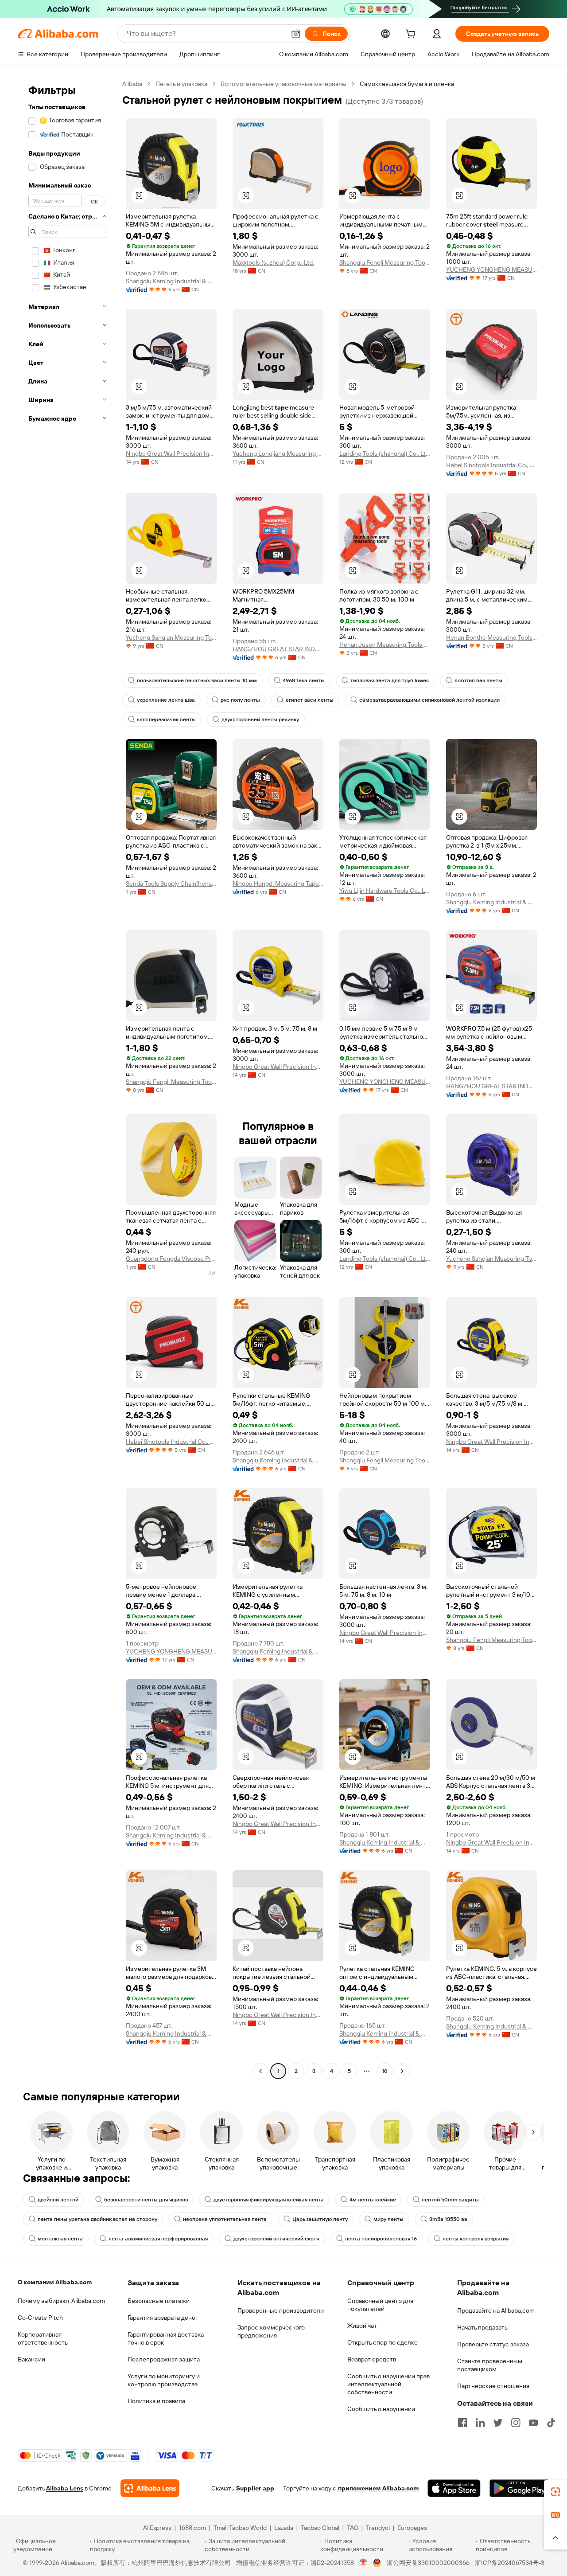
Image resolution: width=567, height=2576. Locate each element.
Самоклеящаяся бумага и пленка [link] (407, 84)
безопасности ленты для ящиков (146, 2200)
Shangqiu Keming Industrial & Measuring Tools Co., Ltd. (171, 281)
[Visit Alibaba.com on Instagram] (516, 2423)
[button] (296, 34)
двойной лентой (58, 2200)
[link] (555, 2492)
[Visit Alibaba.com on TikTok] (551, 2423)
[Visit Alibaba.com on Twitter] (498, 2423)
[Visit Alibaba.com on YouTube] (533, 2423)
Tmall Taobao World (240, 2528)
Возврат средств (372, 2359)
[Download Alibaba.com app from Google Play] (519, 2488)
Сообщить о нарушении (381, 2409)
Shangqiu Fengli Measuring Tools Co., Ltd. (385, 262)
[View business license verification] (363, 2563)
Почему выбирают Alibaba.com (61, 2301)
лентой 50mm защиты (450, 2200)
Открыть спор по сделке (383, 2342)
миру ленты (388, 2219)
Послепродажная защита (164, 2359)
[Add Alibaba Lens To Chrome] (150, 2488)
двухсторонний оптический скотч (276, 2239)
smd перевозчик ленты (166, 719)
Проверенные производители (281, 2310)
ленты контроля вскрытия (476, 2239)
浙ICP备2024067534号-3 (510, 2563)
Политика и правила (156, 2401)
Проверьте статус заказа (493, 2344)
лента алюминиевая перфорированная (158, 2239)
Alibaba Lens (65, 2488)
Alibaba (132, 84)
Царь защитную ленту (320, 2219)
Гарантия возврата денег (163, 2318)
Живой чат (362, 2326)
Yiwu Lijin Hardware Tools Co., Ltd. (385, 891)
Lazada (284, 2528)
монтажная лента (60, 2239)
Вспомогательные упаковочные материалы (283, 84)
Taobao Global (320, 2528)
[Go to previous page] (260, 2071)
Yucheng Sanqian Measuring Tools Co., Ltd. (171, 637)
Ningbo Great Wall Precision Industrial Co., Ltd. (171, 453)
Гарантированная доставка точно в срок (166, 2338)
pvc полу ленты (240, 700)
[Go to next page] (402, 2071)
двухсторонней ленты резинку (260, 719)
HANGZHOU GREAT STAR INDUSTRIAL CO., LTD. (278, 649)
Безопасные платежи (159, 2301)
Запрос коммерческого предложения (271, 2331)
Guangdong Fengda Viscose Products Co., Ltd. (171, 1259)
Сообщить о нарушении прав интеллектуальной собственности (388, 2384)
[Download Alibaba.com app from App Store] (454, 2488)
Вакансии (31, 2359)
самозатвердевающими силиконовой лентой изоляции (429, 700)
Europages (412, 2528)
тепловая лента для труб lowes (390, 680)
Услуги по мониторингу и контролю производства (164, 2380)
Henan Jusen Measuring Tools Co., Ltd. (385, 645)
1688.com (192, 2528)
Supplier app (255, 2488)
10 (385, 2071)
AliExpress (157, 2528)
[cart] (412, 35)
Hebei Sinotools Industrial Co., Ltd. (491, 465)
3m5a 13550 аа (448, 2219)
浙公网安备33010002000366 (428, 2563)
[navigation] (67, 1079)
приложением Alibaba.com (378, 2488)
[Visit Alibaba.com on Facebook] (462, 2423)
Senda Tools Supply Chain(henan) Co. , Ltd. (171, 883)
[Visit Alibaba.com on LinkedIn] (480, 2423)
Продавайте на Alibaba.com (496, 2310)
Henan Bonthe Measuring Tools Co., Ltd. (491, 637)
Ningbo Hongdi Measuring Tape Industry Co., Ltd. (278, 883)
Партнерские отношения (493, 2386)
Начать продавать (482, 2327)
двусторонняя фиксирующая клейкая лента (269, 2200)
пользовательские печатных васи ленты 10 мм (197, 680)
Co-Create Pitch (40, 2318)
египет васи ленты (310, 700)
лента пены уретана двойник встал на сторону (97, 2219)
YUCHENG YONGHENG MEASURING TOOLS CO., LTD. (491, 270)
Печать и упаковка (181, 84)
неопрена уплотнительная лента (225, 2219)
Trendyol (378, 2528)
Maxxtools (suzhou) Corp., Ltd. (273, 262)
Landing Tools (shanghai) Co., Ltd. (385, 453)
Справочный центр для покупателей (380, 2305)
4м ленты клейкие (373, 2200)
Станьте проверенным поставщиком (490, 2365)
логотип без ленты (478, 680)
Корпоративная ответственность (43, 2338)
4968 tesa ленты (304, 680)
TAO (353, 2528)
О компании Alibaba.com (55, 2282)
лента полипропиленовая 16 (381, 2239)
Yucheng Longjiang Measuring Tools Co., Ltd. (278, 453)
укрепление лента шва (166, 700)
